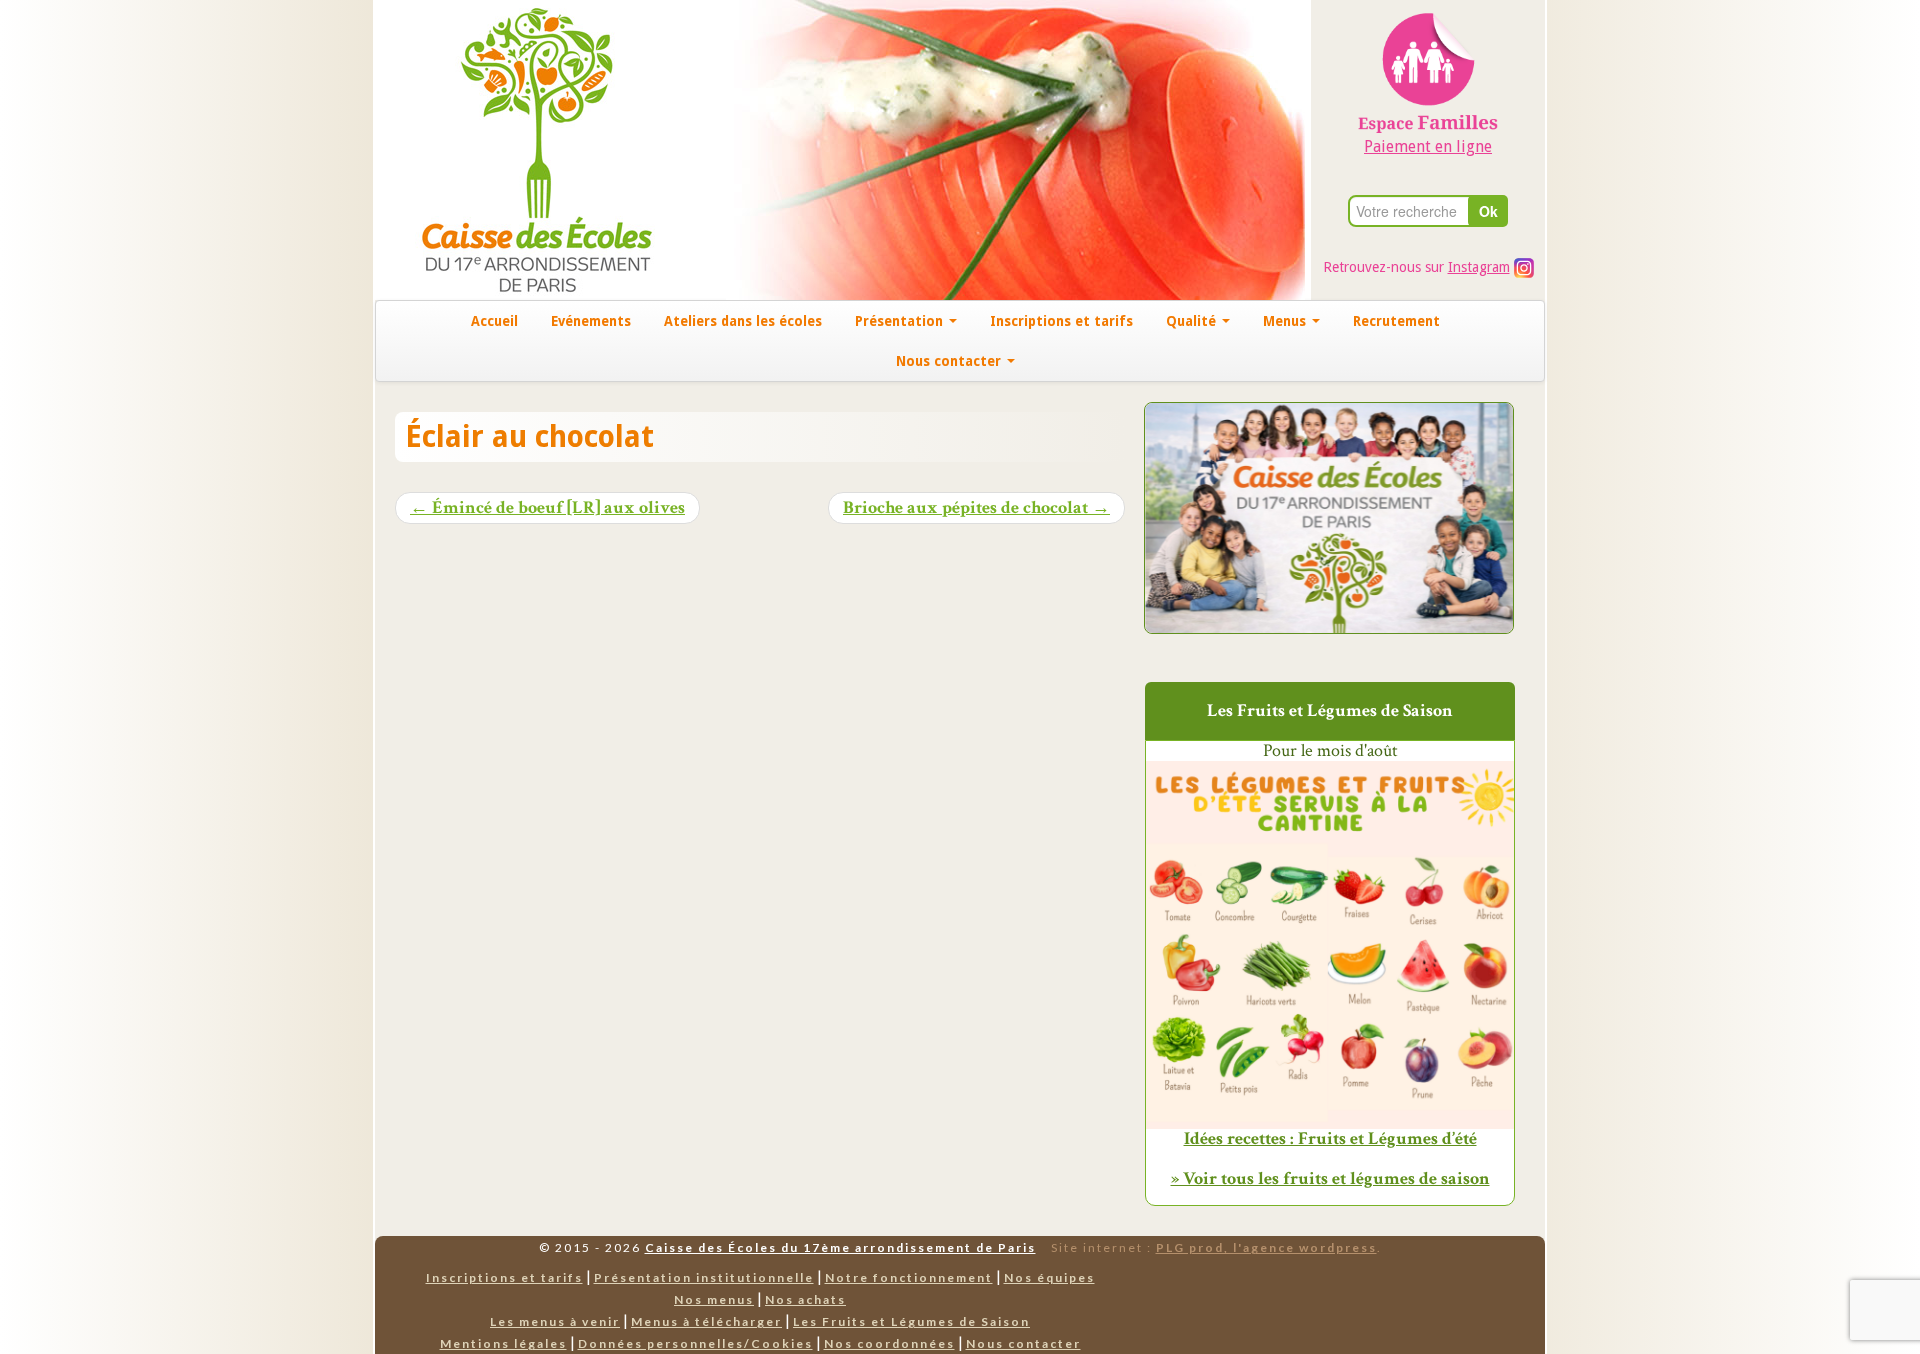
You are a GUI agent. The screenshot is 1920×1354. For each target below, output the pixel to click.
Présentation (901, 321)
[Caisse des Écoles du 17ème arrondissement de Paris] (516, 148)
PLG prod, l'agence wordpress (1266, 1247)
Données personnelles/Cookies (695, 1343)
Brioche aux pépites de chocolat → (976, 508)
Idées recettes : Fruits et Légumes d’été (1330, 1139)
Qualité (1193, 321)
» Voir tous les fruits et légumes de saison (1330, 1178)
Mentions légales (503, 1343)
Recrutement (1396, 321)
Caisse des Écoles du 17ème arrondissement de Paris (840, 1247)
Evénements (591, 321)
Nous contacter (950, 361)
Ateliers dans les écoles (743, 321)
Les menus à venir (555, 1321)
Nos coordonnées (889, 1343)
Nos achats (805, 1299)
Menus (1286, 321)
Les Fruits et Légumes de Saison (911, 1321)
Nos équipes (1049, 1277)
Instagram (1479, 267)
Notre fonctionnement (909, 1277)
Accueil (494, 321)
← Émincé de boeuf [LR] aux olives (547, 508)
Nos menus (714, 1299)
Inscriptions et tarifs (1061, 321)
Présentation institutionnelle (704, 1277)
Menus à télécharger (706, 1321)
